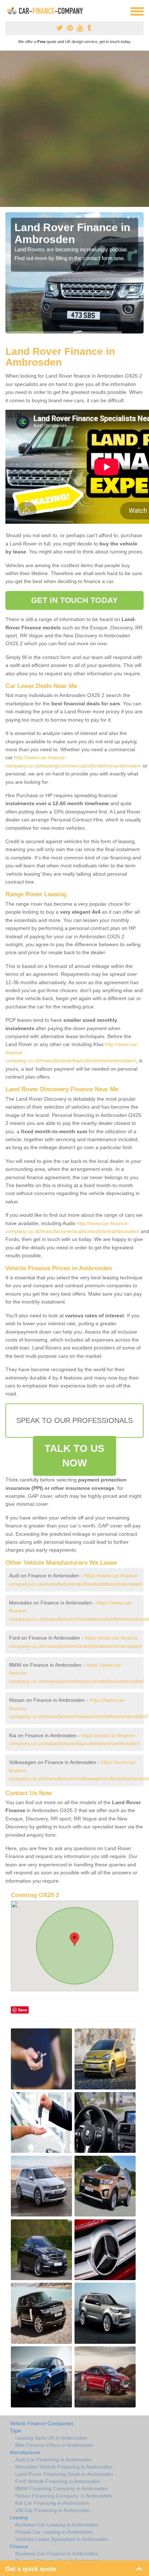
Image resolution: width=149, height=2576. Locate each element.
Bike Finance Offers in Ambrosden (54, 2445)
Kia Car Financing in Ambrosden (52, 2503)
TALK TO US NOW (74, 1456)
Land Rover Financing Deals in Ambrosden (64, 2474)
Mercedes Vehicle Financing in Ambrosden (64, 2467)
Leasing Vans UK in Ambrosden (51, 2438)
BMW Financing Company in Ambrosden (61, 2488)
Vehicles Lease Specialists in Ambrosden (62, 2539)
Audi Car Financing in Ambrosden (54, 2460)
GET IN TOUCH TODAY (74, 600)
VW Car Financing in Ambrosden (52, 2510)
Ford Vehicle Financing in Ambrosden (58, 2481)
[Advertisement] (74, 129)
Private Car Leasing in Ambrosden (54, 2532)
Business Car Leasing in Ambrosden (57, 2525)
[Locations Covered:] (9, 11)
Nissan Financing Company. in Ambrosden (64, 2496)
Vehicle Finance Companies (42, 2423)
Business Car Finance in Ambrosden (57, 2554)
